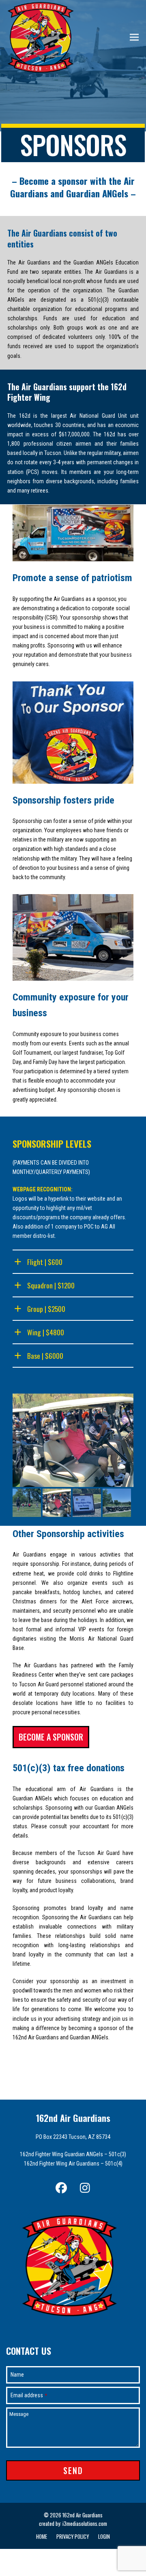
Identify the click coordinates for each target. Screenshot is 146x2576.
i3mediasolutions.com (85, 2524)
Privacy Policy (73, 2537)
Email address (29, 2395)
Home (42, 2537)
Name (17, 2375)
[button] (134, 37)
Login (104, 2537)
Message (19, 2414)
